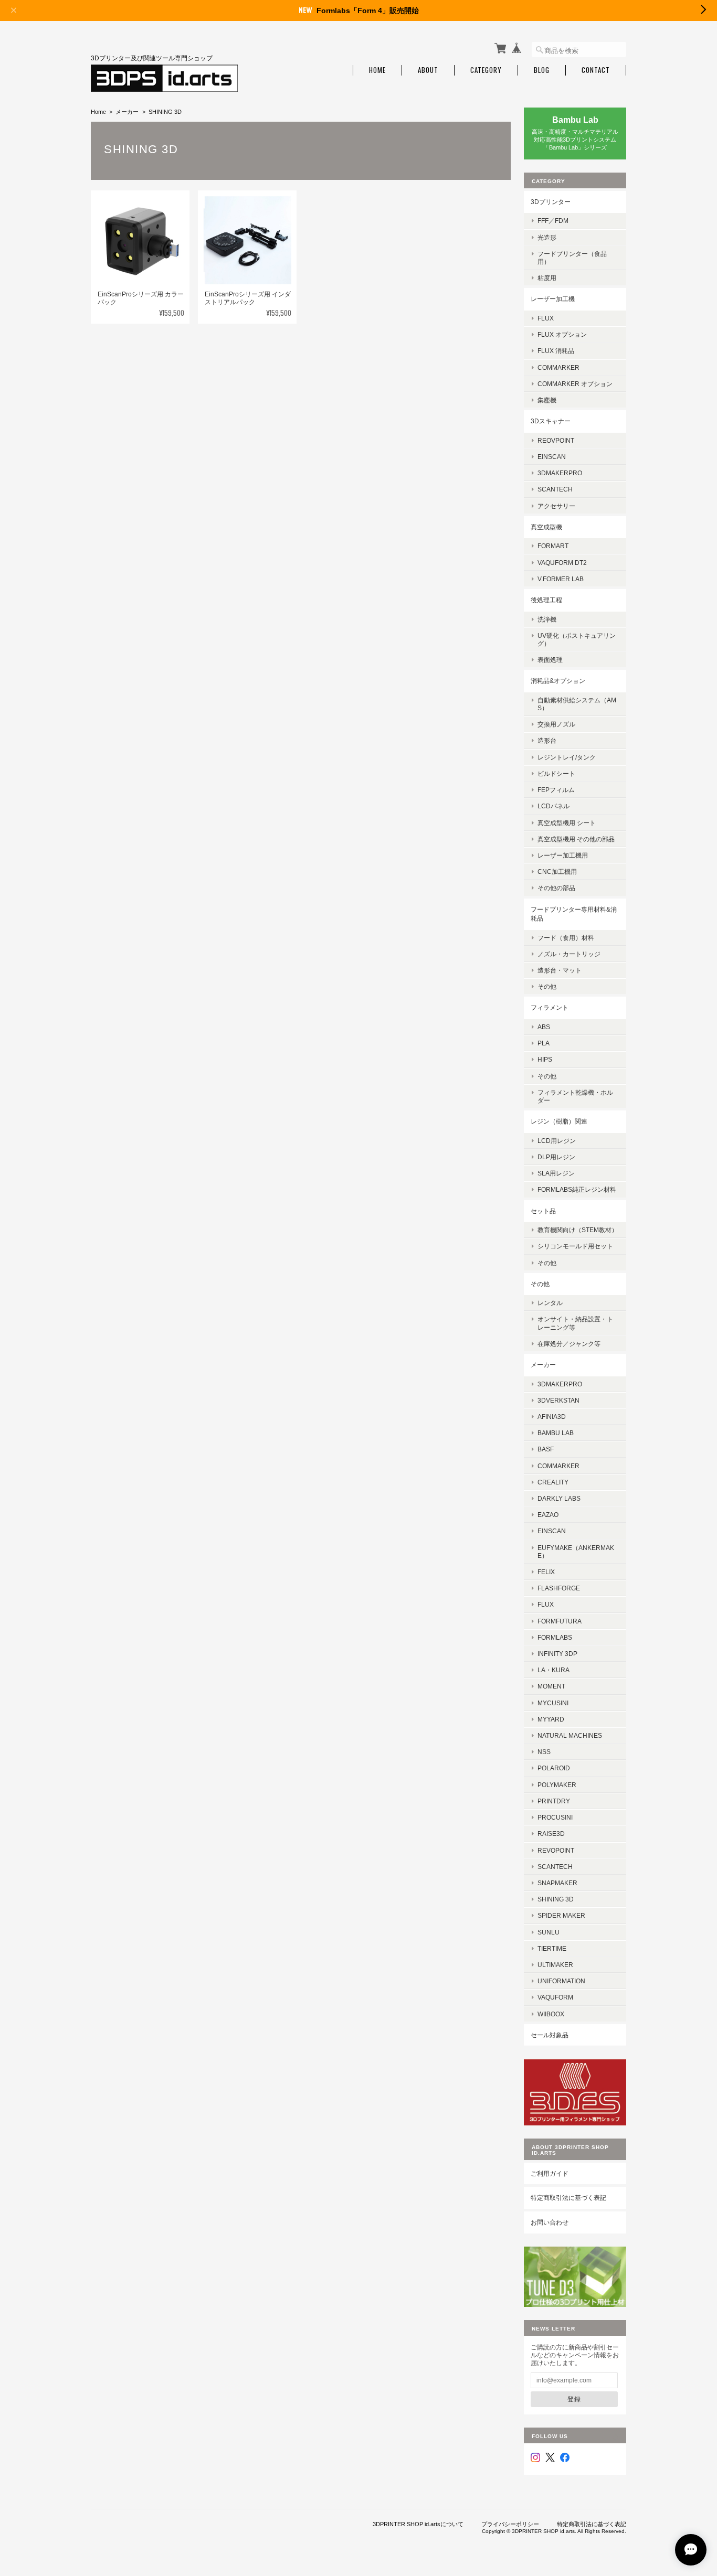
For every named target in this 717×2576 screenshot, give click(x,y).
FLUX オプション (562, 334)
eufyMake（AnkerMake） (576, 1552)
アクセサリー (556, 506)
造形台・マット (560, 970)
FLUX (546, 318)
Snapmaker (557, 1883)
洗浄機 (547, 619)
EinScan (552, 457)
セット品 (543, 1211)
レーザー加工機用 (563, 855)
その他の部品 (556, 888)
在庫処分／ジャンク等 (569, 1344)
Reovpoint (556, 440)
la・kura (553, 1670)
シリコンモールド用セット (575, 1246)
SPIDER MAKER (561, 1915)
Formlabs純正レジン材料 (577, 1189)
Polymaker (557, 1785)
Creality (553, 1482)
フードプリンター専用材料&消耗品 (574, 914)
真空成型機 (546, 527)
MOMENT (551, 1686)
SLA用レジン (556, 1173)
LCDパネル (553, 806)
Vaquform (555, 1997)
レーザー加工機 (553, 299)
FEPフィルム (556, 790)
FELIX (546, 1572)
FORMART (553, 546)
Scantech (555, 1867)
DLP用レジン (556, 1157)
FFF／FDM (553, 221)
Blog (542, 70)
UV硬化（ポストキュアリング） (577, 639)
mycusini (553, 1703)
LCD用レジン (557, 1141)
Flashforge (559, 1588)
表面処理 (550, 660)
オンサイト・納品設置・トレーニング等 (575, 1323)
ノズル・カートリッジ (569, 954)
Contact (596, 70)
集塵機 (547, 400)
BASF (546, 1449)
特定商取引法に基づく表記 (568, 2198)
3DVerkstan (558, 1400)
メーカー (127, 112)
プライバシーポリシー (510, 2524)
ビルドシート (556, 773)
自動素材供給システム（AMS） (577, 704)
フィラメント (550, 1007)
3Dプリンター (551, 202)
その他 (547, 986)
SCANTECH (555, 489)
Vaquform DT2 (562, 563)
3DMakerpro (560, 473)
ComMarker (558, 367)
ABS (544, 1027)
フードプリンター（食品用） (572, 258)
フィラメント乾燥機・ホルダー (575, 1096)
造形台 (547, 740)
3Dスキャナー (551, 421)
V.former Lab (561, 579)
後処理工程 (546, 600)
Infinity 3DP (557, 1654)
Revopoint (556, 1850)
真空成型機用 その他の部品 (576, 839)
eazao (548, 1515)
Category (486, 70)
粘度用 (547, 278)
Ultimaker (555, 1965)
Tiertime (552, 1948)
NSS (544, 1752)
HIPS (545, 1059)
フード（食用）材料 (566, 938)
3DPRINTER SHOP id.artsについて (418, 2524)
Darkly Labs (559, 1498)
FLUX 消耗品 (556, 351)
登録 (574, 2399)
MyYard (551, 1719)
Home (377, 70)
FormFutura (560, 1621)
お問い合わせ (550, 2222)
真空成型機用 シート (567, 823)
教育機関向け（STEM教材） (578, 1230)
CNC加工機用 (557, 872)
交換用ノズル (556, 724)
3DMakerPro (560, 1384)
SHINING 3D (556, 1899)
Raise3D (551, 1834)
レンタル (550, 1303)
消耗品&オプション (558, 681)
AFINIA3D (552, 1417)
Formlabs (555, 1637)
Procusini (555, 1817)
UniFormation (561, 1981)
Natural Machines (570, 1735)
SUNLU (549, 1932)
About (428, 70)
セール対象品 (550, 2035)
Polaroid (554, 1768)
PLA (544, 1043)
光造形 (547, 237)
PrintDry (554, 1801)
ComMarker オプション (575, 384)
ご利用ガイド (550, 2173)
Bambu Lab (556, 1433)
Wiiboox (551, 2014)
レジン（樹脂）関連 (559, 1121)
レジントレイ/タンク (567, 757)
